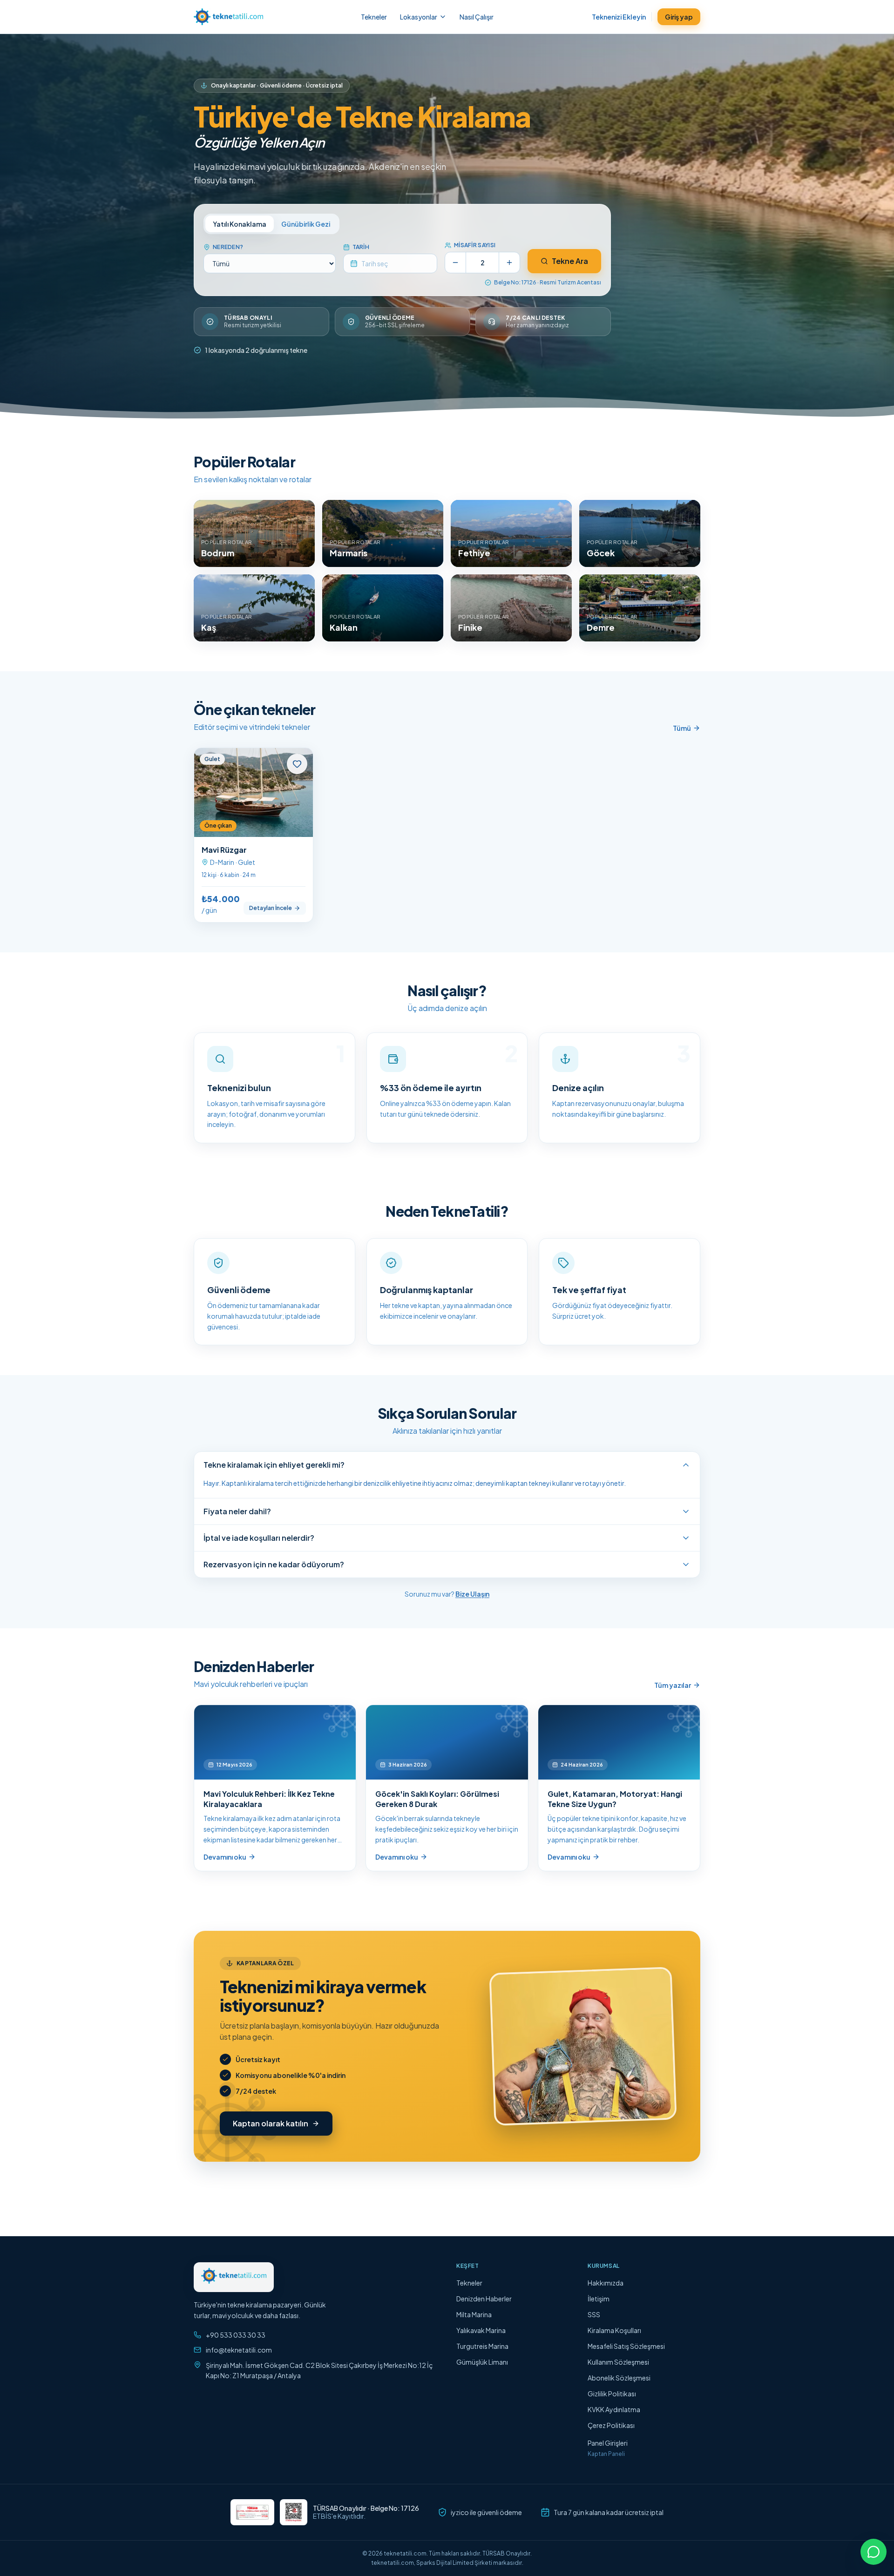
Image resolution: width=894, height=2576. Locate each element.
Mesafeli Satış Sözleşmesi (626, 2346)
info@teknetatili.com (239, 2350)
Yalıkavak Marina (481, 2330)
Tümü (682, 728)
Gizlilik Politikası (612, 2394)
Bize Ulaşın (472, 1594)
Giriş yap (679, 17)
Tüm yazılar (673, 1685)
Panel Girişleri (608, 2443)
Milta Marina (474, 2314)
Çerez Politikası (611, 2425)
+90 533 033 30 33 (236, 2335)
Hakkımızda (606, 2283)
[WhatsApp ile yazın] (874, 2552)
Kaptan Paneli (606, 2454)
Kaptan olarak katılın (271, 2123)
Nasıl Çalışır (477, 17)
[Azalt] (455, 263)
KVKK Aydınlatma (614, 2409)
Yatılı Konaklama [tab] (240, 224)
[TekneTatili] (228, 17)
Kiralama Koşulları (614, 2330)
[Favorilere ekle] (297, 764)
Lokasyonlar (419, 17)
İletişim (599, 2299)
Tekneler (374, 17)
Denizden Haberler (484, 2299)
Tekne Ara (570, 261)
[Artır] (509, 263)
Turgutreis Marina (482, 2346)
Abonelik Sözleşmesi (619, 2378)
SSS (594, 2314)
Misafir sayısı (475, 245)
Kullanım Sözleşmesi (618, 2362)
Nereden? (228, 247)
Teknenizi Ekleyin (619, 17)
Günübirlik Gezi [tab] (306, 224)
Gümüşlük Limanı (482, 2362)
